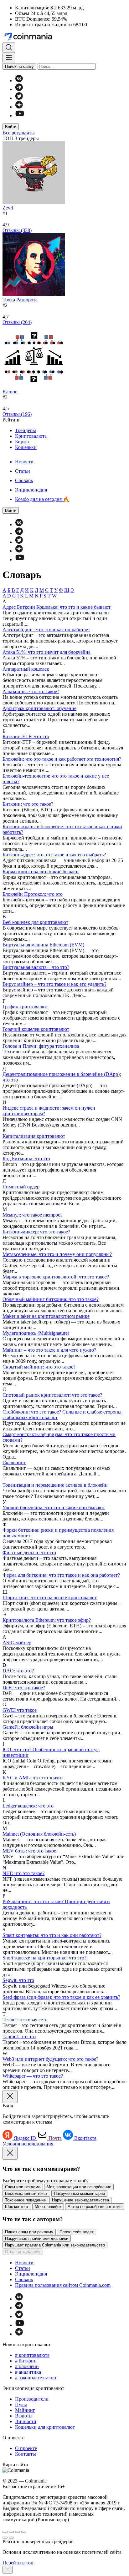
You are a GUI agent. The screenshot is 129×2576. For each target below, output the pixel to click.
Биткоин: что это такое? (28, 804)
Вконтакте (85, 2138)
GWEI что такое (20, 1710)
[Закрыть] (8, 2570)
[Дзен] (19, 107)
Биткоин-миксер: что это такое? (36, 1232)
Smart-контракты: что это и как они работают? (52, 1935)
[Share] (11, 2532)
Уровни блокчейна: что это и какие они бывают (54, 1507)
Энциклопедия (31, 490)
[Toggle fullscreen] (18, 2532)
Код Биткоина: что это (26, 1159)
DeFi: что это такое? (24, 1688)
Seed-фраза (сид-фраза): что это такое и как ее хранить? (61, 1997)
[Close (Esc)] (5, 2532)
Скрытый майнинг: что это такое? (39, 1367)
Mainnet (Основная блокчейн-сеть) (39, 1834)
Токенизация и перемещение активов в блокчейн (55, 1485)
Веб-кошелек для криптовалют (35, 922)
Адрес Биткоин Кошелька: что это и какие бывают (57, 607)
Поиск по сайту (19, 66)
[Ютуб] (20, 116)
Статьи (23, 471)
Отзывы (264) (17, 322)
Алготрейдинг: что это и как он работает (46, 630)
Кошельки (26, 447)
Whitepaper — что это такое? (33, 2076)
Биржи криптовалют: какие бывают (41, 872)
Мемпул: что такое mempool (32, 1215)
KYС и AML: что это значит (33, 1778)
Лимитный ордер (21, 1187)
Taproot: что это (19, 2037)
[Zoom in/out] (24, 2532)
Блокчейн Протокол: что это (33, 894)
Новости (24, 462)
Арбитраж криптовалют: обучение (39, 708)
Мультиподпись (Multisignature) (36, 1333)
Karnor (10, 392)
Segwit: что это (18, 1980)
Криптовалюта (31, 436)
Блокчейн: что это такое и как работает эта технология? (62, 759)
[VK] (19, 81)
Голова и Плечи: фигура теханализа (41, 1046)
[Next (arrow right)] (11, 2538)
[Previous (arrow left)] (5, 2538)
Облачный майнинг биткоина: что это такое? (51, 1299)
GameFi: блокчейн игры (28, 1727)
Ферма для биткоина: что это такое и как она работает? (61, 1575)
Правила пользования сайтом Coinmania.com (63, 2285)
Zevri (8, 208)
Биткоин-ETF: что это (26, 736)
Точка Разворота (20, 300)
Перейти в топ (18, 2563)
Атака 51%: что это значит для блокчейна (46, 652)
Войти (11, 127)
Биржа (22, 442)
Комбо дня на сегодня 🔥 (42, 499)
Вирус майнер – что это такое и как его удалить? (54, 984)
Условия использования (28, 2144)
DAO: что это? (18, 1671)
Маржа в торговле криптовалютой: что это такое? (56, 1277)
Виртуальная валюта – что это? (36, 967)
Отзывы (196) (17, 414)
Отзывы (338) (17, 230)
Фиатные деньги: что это (29, 1553)
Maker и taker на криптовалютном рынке (46, 1316)
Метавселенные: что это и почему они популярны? (57, 1254)
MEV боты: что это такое (29, 1851)
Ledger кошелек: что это (28, 1806)
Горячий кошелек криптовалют (36, 1029)
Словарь (24, 480)
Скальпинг (14, 1462)
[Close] (10, 2097)
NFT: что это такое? (23, 1873)
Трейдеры (26, 430)
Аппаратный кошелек (26, 669)
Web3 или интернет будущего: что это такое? (50, 2059)
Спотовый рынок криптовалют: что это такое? (52, 1395)
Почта (55, 2138)
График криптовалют (25, 1007)
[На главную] (28, 40)
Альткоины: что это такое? (31, 691)
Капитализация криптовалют (34, 1136)
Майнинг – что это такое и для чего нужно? (49, 1350)
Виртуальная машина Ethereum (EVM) (43, 945)
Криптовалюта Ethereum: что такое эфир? (47, 1620)
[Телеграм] (19, 89)
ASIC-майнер (17, 1643)
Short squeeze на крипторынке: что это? (44, 1958)
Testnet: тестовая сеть (25, 2020)
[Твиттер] (19, 98)
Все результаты (19, 133)
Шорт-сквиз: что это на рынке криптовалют (50, 1598)
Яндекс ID (26, 2138)
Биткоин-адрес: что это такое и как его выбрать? (54, 855)
